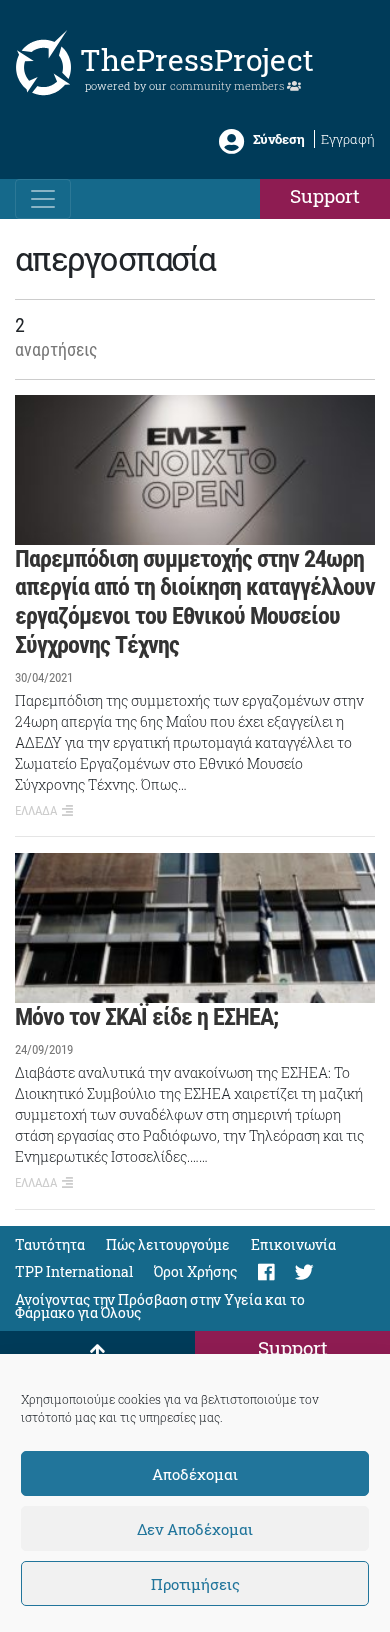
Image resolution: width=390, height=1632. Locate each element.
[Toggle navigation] (43, 199)
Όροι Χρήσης (195, 1271)
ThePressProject (197, 59)
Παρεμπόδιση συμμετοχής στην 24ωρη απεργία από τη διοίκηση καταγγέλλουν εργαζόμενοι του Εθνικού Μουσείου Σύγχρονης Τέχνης (195, 602)
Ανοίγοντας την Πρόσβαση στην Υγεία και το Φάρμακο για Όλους (160, 1306)
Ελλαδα (36, 810)
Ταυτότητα (50, 1244)
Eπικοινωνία (293, 1244)
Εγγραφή (348, 139)
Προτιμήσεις (195, 1584)
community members (228, 85)
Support (325, 195)
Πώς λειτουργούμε (168, 1244)
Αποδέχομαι (195, 1474)
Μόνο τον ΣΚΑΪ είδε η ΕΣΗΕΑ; (146, 1017)
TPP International (74, 1271)
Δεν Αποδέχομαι (195, 1529)
